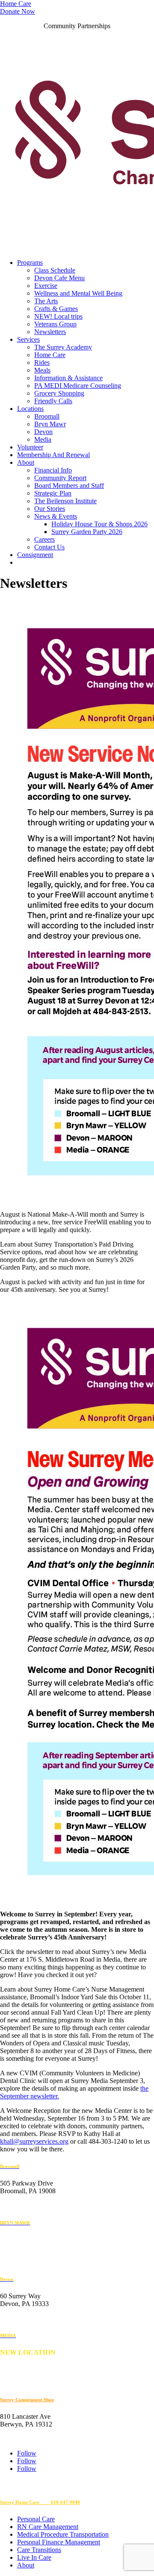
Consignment (35, 555)
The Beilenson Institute (65, 501)
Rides (42, 362)
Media (43, 439)
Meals (42, 370)
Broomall (47, 416)
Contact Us (49, 547)
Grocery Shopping (59, 393)
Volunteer (30, 447)
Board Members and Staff (69, 486)
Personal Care (36, 2519)
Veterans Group (55, 324)
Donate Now (18, 11)
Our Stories (50, 509)
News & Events (56, 516)
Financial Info (53, 470)
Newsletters (50, 332)
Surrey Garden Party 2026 (87, 532)
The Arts (46, 301)
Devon (43, 432)
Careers (44, 539)
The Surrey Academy (63, 347)
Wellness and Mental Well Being (78, 293)
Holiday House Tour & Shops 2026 (99, 524)
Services (28, 339)
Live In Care (34, 2557)
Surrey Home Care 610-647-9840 (40, 2502)
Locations (30, 409)
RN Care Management (48, 2527)
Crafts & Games (56, 309)
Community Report (60, 478)
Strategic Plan (53, 493)
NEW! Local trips (58, 316)
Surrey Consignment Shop (27, 2400)
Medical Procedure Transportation (63, 2534)
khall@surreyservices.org (34, 2141)
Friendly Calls (53, 401)
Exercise (46, 286)
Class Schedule (55, 270)
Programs (30, 263)
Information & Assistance (68, 378)
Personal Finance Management (59, 2542)
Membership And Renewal (53, 455)
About (26, 462)
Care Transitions (39, 2550)
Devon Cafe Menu (59, 278)
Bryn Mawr (50, 424)
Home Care (16, 4)
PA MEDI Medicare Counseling (78, 386)
